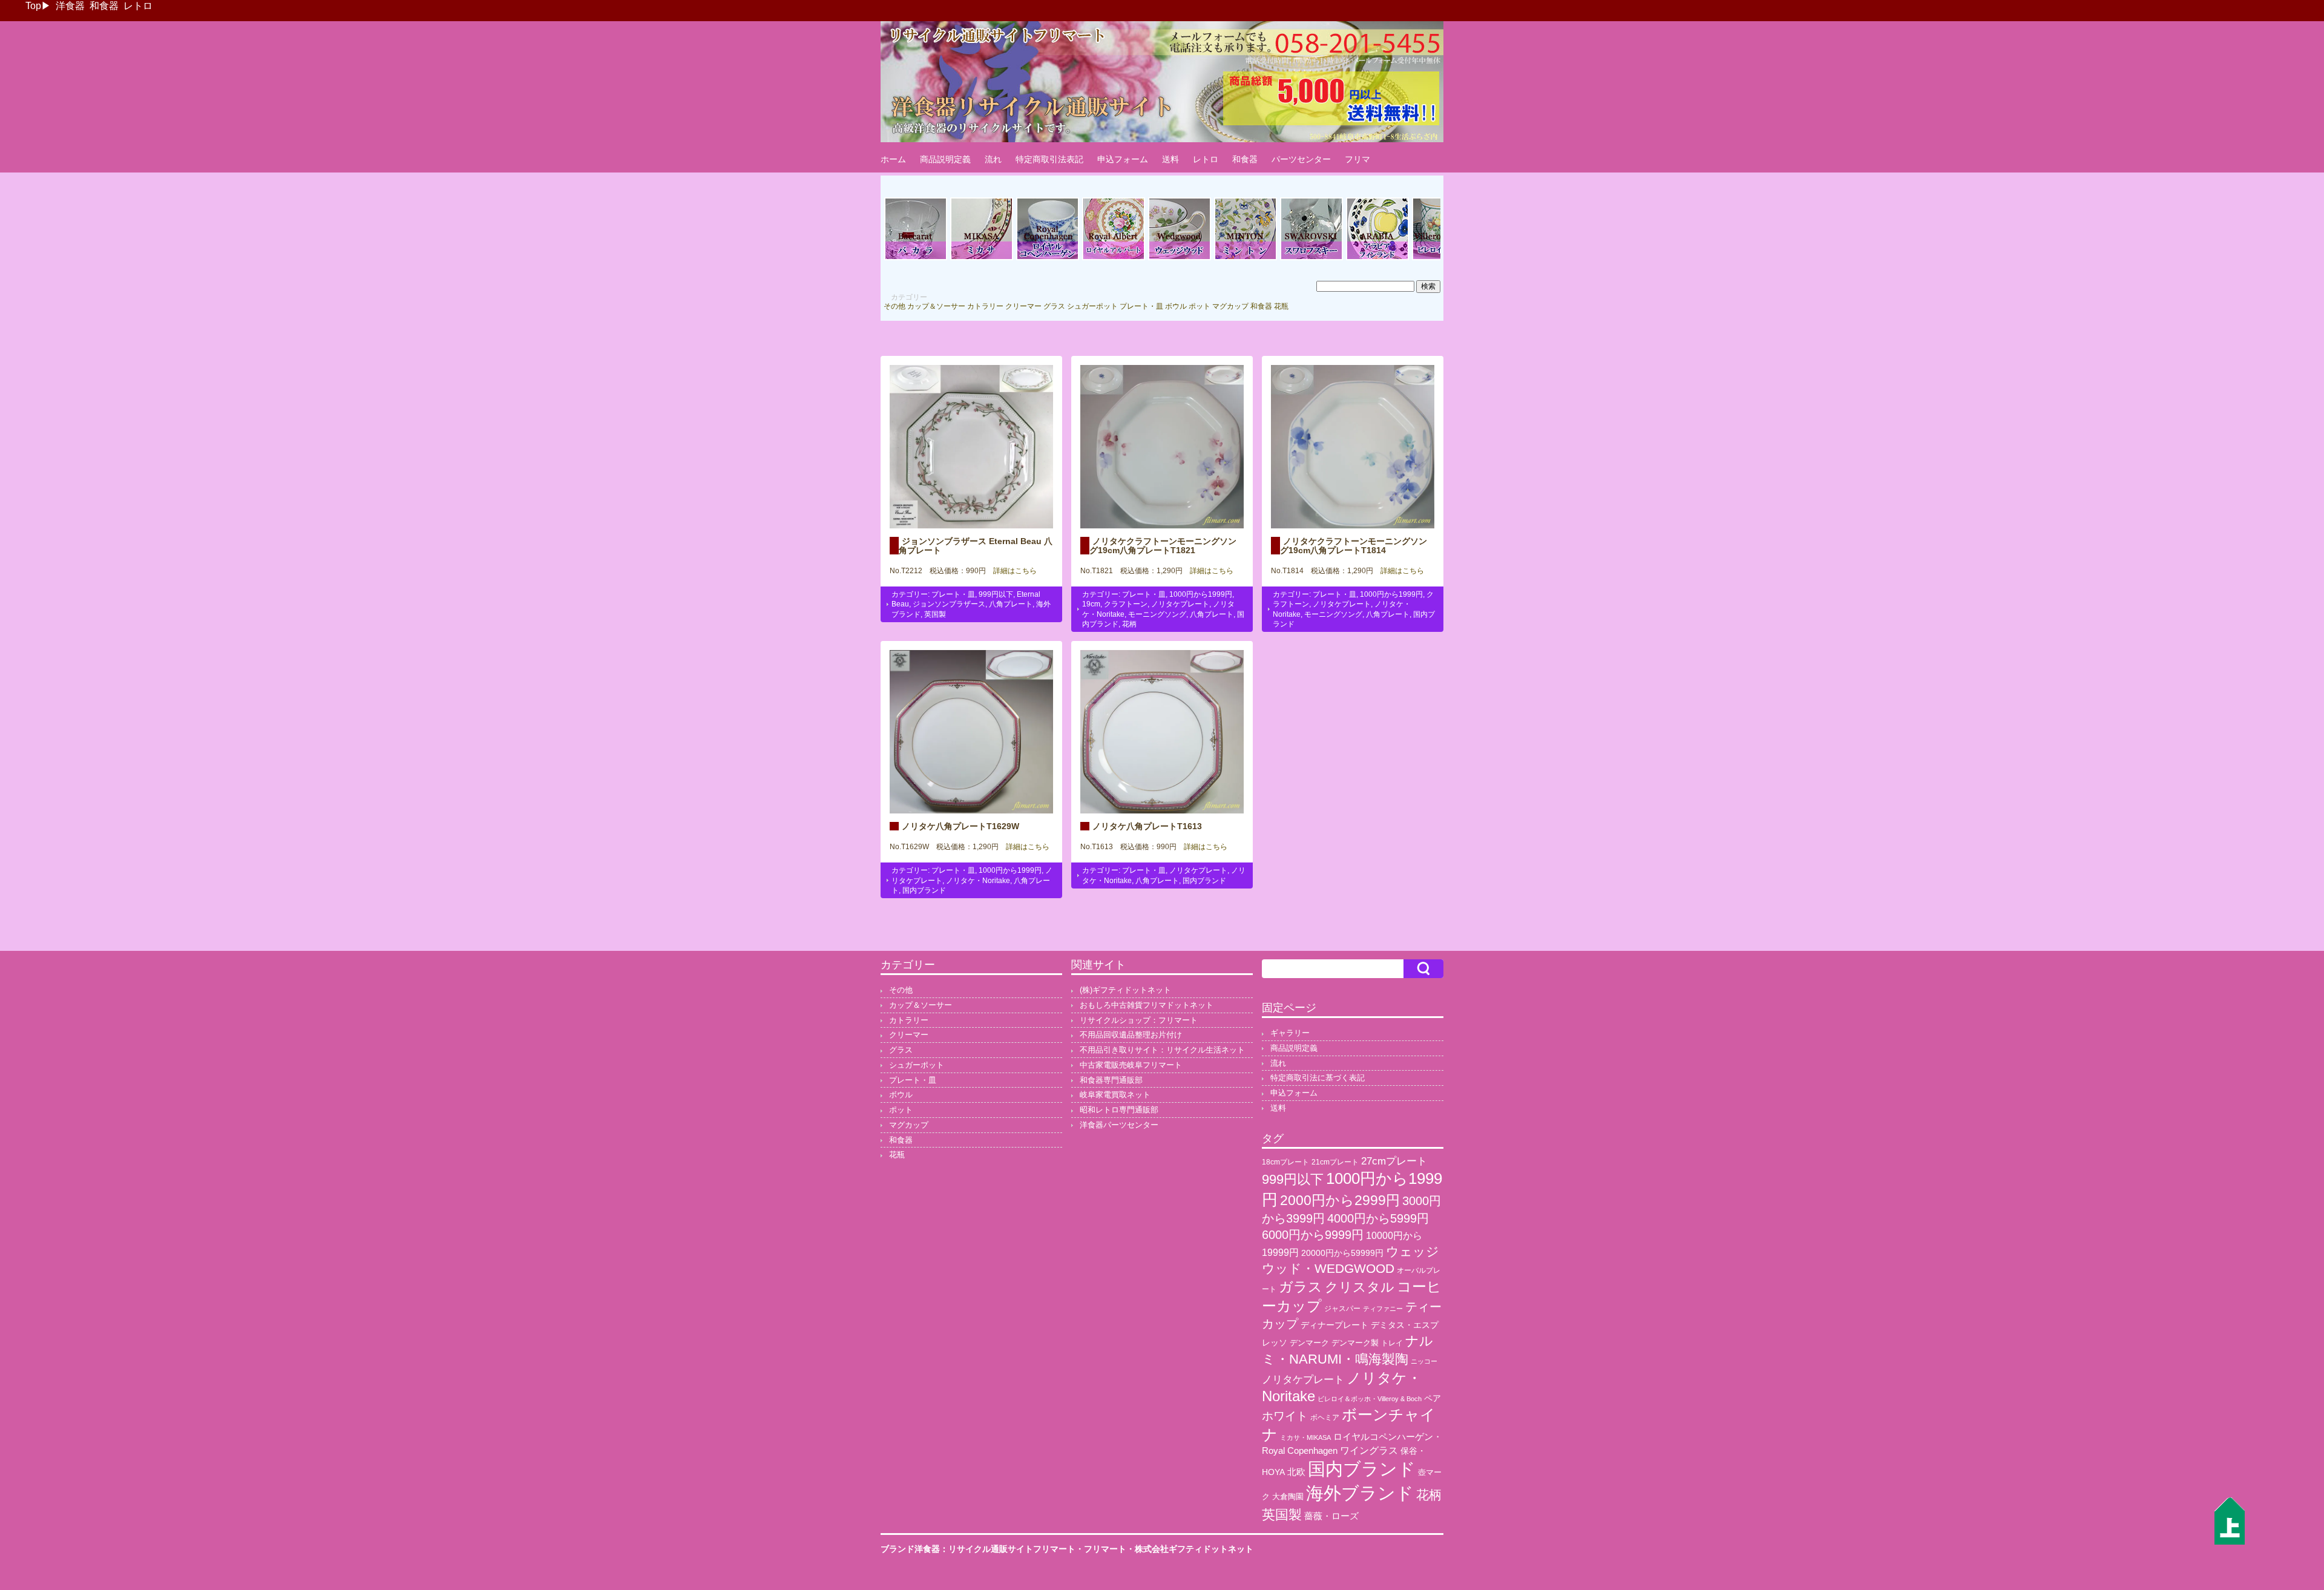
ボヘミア (1325, 1418)
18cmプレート (1285, 1162)
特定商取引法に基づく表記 (1318, 1078)
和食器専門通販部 (1111, 1080)
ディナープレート (1334, 1325)
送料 (1170, 159)
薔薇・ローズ (1331, 1516)
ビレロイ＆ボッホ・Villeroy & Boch (1370, 1399)
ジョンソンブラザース (949, 604)
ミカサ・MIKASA (1305, 1437)
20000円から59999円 (1342, 1253)
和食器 (104, 6)
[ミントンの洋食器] (1246, 258)
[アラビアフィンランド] (1377, 258)
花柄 (1129, 624)
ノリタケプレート (1180, 604)
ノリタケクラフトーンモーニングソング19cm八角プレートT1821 (1163, 545)
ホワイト (1285, 1416)
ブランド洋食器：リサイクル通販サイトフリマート (978, 1549)
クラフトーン (1126, 604)
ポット (1200, 306)
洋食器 (70, 6)
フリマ (1357, 159)
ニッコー (1424, 1361)
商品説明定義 (945, 159)
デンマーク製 (1355, 1343)
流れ (993, 159)
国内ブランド (924, 890)
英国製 (935, 614)
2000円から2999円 (1340, 1200)
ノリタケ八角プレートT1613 (1147, 826)
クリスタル (1360, 1287)
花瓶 (1281, 306)
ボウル (1176, 306)
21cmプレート (1335, 1162)
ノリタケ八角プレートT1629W (960, 826)
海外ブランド (1360, 1493)
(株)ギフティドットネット (1125, 990)
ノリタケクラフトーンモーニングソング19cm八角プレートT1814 (1354, 545)
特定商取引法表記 (1049, 159)
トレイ (1392, 1343)
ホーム (893, 159)
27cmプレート (1394, 1161)
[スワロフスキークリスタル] (1311, 258)
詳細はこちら (1011, 571)
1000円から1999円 (1201, 594)
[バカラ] (916, 258)
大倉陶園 (1288, 1497)
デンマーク (1309, 1343)
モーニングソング (1157, 614)
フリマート (1105, 1549)
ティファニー (1383, 1309)
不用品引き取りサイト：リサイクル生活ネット (1162, 1050)
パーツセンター (1301, 159)
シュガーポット (1092, 306)
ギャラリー (1290, 1033)
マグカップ (1230, 306)
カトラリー (985, 306)
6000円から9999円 (1313, 1235)
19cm (1091, 604)
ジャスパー (1342, 1308)
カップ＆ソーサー (936, 306)
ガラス (1301, 1287)
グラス (1054, 306)
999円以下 (996, 594)
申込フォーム (1123, 159)
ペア (1433, 1398)
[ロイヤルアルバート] (1114, 258)
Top (33, 6)
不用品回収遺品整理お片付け (1131, 1035)
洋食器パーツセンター (1119, 1125)
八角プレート (1011, 604)
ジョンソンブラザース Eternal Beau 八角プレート (976, 545)
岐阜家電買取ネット (1115, 1095)
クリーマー (1023, 306)
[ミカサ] (982, 258)
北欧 (1296, 1472)
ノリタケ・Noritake (978, 881)
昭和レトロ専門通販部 (1119, 1110)
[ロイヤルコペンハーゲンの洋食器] (1048, 258)
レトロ (138, 6)
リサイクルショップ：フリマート (1139, 1020)
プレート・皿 (1141, 306)
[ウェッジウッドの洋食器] (1180, 258)
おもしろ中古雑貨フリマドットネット (1147, 1005)
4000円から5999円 (1378, 1218)
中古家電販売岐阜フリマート (1131, 1065)
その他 (894, 306)
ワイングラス (1369, 1450)
